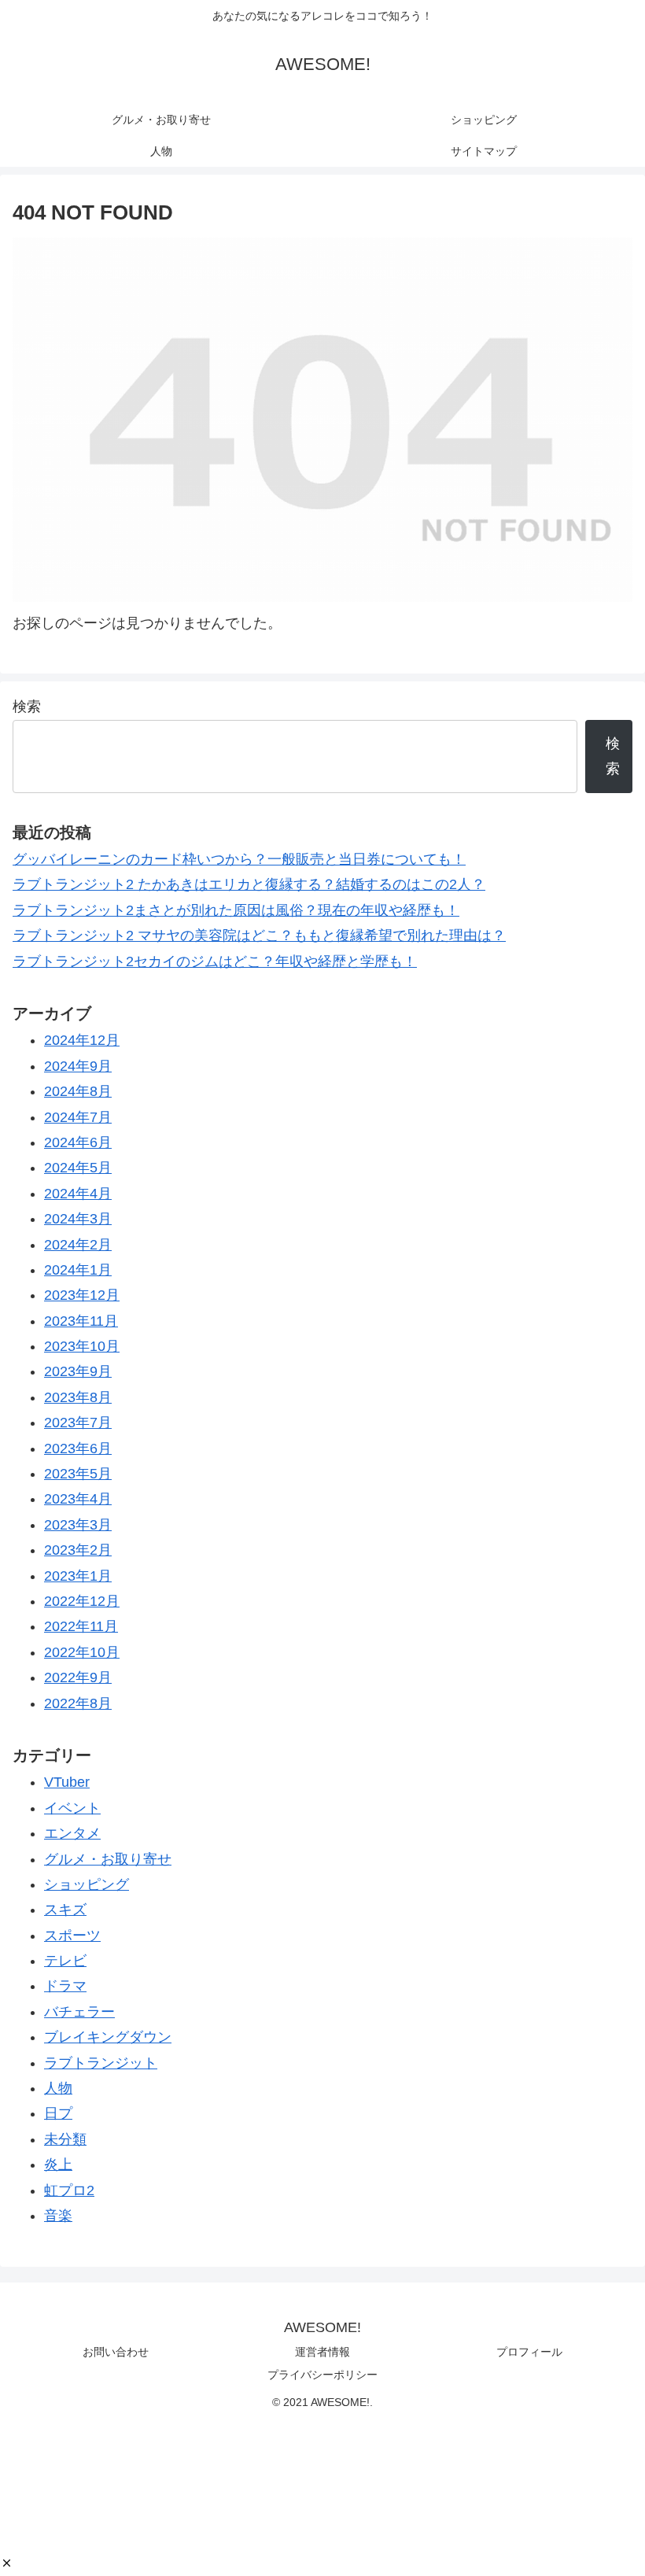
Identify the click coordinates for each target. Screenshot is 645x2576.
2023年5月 (78, 1474)
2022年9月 (78, 1677)
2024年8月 (78, 1091)
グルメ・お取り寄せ (108, 1859)
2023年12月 (82, 1295)
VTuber (67, 1782)
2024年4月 (78, 1194)
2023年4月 (78, 1499)
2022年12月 (82, 1601)
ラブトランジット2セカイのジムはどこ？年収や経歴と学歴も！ (215, 961)
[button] (7, 2563)
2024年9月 (78, 1066)
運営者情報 (322, 2352)
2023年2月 (78, 1550)
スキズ (65, 1910)
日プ (58, 2113)
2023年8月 (78, 1397)
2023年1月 (78, 1576)
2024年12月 (82, 1040)
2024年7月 (78, 1117)
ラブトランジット (101, 2063)
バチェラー (79, 2012)
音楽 (58, 2216)
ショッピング (87, 1884)
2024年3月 (78, 1219)
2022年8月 (78, 1703)
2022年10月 (82, 1652)
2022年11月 (81, 1626)
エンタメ (72, 1833)
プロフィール (529, 2352)
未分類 (65, 2139)
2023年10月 (82, 1346)
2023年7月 (78, 1423)
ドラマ (65, 1986)
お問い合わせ (116, 2352)
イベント (72, 1808)
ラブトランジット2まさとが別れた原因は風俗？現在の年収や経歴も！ (236, 910)
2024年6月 (78, 1142)
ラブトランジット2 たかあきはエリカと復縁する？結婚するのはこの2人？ (249, 884)
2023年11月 (81, 1321)
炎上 (58, 2165)
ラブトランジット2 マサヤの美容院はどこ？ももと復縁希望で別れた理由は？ (259, 936)
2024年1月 (78, 1270)
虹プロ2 (69, 2190)
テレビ (65, 1961)
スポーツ (72, 1936)
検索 (27, 707)
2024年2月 (78, 1245)
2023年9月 (78, 1371)
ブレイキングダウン (108, 2037)
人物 (58, 2088)
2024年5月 (78, 1168)
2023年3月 (78, 1525)
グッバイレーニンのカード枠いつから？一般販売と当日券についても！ (239, 859)
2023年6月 (78, 1449)
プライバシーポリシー (322, 2375)
